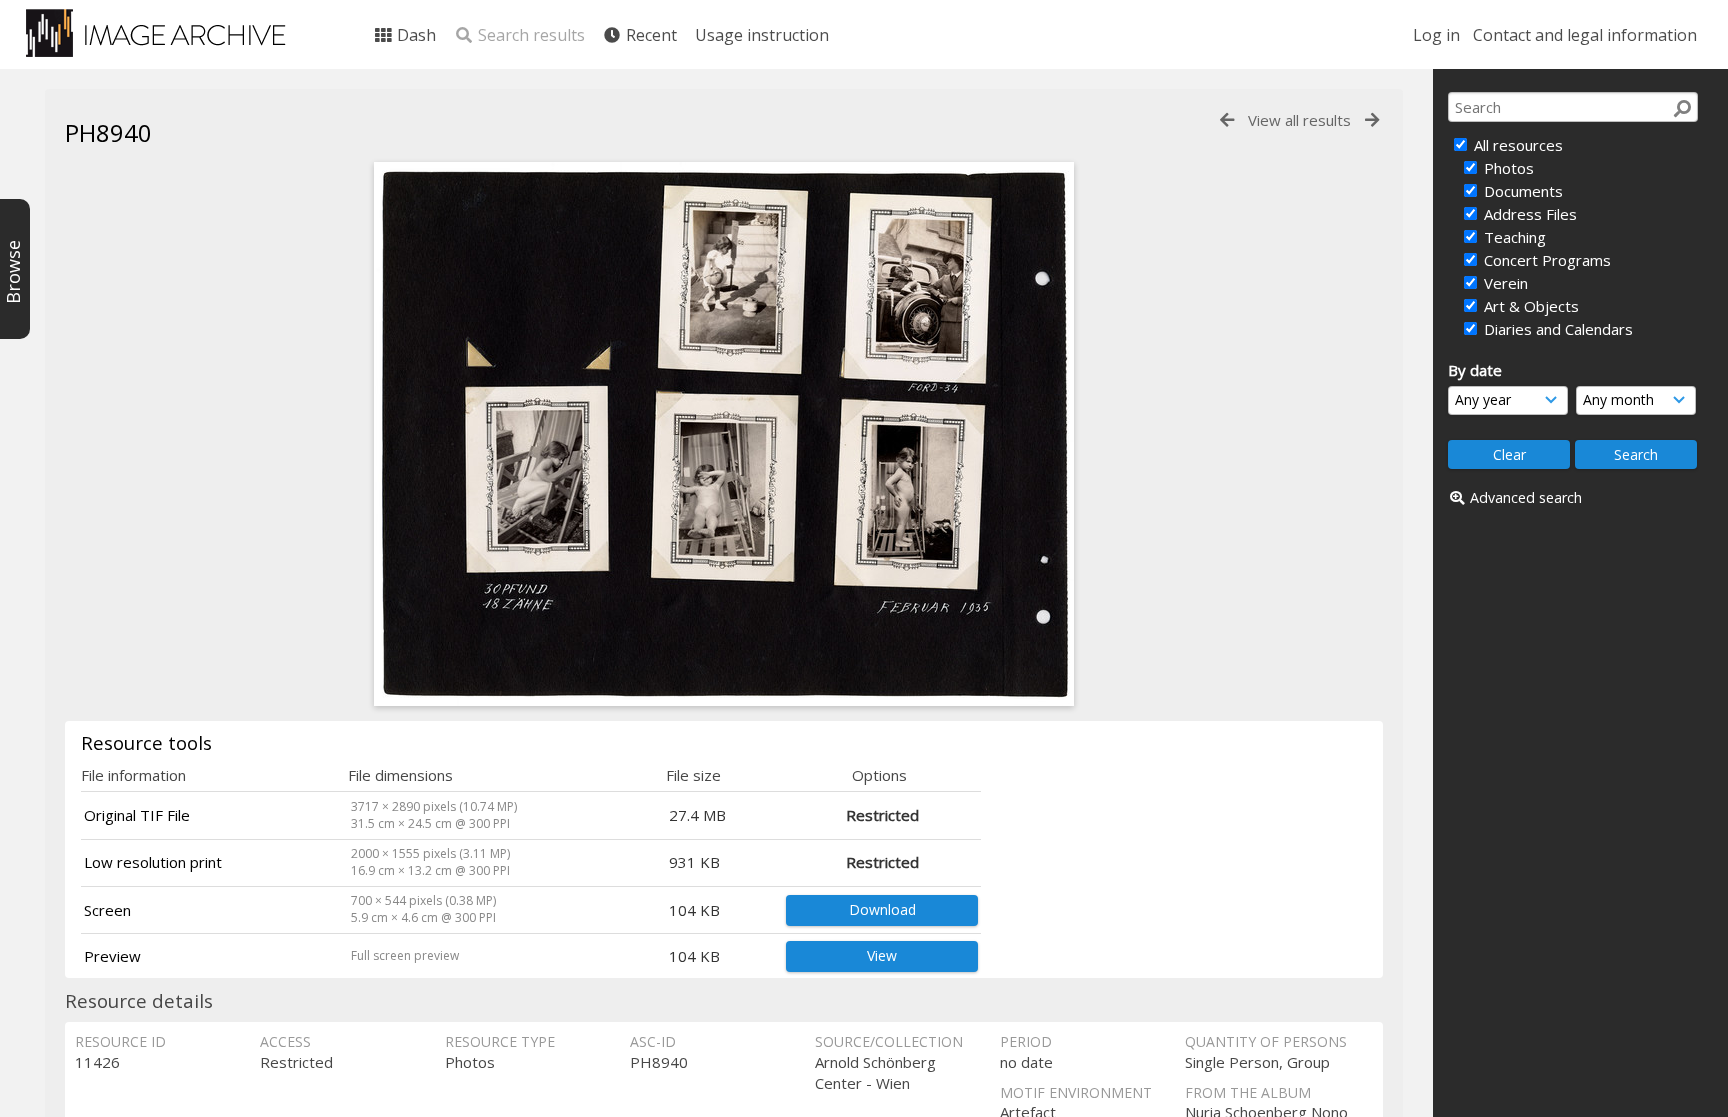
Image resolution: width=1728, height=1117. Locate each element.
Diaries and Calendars (1556, 329)
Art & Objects (1529, 306)
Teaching (1513, 237)
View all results (1299, 120)
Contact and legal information (1585, 35)
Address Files (1528, 214)
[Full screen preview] (724, 700)
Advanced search (1526, 497)
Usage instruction (762, 35)
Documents (1521, 191)
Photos (1507, 168)
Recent (649, 35)
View (882, 955)
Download (882, 909)
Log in (1436, 35)
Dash (414, 35)
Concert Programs (1545, 260)
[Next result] (1372, 120)
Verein (1504, 283)
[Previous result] (1227, 120)
